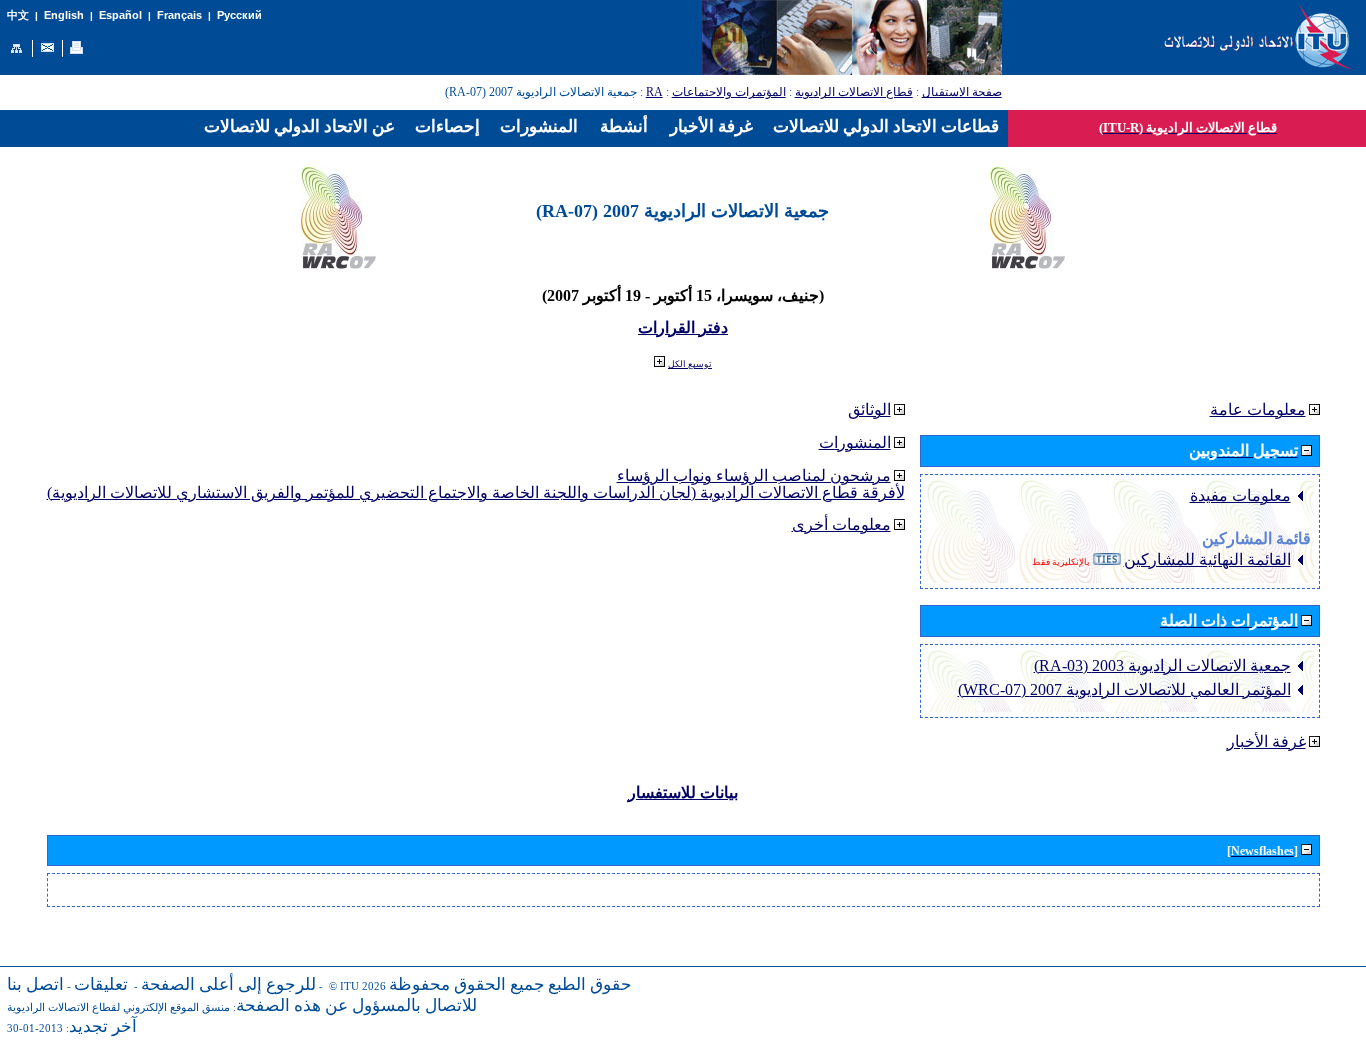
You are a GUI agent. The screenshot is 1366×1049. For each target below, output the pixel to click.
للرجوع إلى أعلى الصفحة (228, 984)
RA (654, 92)
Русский (239, 15)
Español (120, 15)
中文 (18, 15)
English (64, 15)
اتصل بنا (35, 984)
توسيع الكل (690, 364)
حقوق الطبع (590, 984)
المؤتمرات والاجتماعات (729, 92)
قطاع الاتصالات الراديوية (854, 92)
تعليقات (101, 984)
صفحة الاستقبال (962, 92)
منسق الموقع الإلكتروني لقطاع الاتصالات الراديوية (118, 1007)
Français (179, 15)
